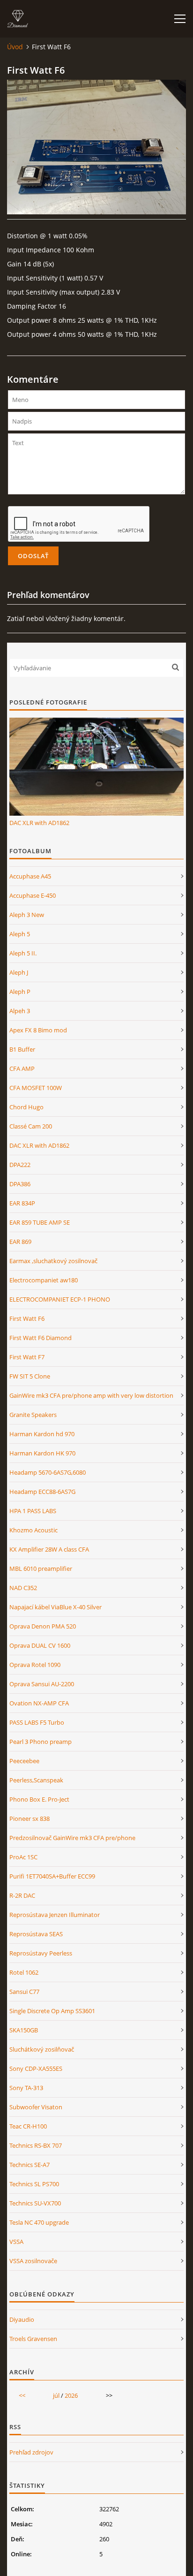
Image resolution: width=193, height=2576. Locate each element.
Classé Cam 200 (31, 1126)
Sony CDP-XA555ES (36, 2068)
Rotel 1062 (24, 1972)
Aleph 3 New (27, 915)
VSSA (16, 2242)
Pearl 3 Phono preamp (41, 1742)
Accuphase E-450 (33, 895)
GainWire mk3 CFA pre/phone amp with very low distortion (91, 1395)
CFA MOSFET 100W (36, 1088)
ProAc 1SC (23, 1857)
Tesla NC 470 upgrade (39, 2222)
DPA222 (20, 1165)
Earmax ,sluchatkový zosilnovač (53, 1261)
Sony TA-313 (26, 2088)
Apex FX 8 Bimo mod (38, 1030)
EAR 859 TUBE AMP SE (40, 1222)
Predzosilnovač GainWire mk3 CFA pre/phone (72, 1838)
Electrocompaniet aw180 (44, 1280)
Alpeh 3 (20, 1011)
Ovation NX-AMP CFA (39, 1703)
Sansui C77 (24, 1992)
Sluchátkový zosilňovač (42, 2049)
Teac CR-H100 (28, 2126)
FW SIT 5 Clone (30, 1376)
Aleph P (20, 992)
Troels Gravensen (33, 2339)
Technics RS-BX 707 (36, 2145)
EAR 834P (22, 1203)
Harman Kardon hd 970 (42, 1434)
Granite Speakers (33, 1415)
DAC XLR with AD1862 (39, 823)
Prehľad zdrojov (31, 2452)
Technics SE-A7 (30, 2165)
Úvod (15, 47)
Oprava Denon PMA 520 (43, 1626)
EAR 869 (20, 1242)
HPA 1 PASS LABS (33, 1511)
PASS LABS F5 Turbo (37, 1722)
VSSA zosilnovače (33, 2261)
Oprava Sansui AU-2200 (42, 1684)
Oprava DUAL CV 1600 (40, 1645)
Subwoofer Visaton (36, 2107)
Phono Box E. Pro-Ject (39, 1799)
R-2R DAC (22, 1895)
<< (22, 2395)
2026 (71, 2395)
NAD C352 (23, 1588)
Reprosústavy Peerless (41, 1953)
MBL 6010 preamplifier (41, 1568)
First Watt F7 (27, 1357)
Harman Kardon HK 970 (42, 1453)
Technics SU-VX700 (35, 2203)
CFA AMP (22, 1068)
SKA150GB (24, 2030)
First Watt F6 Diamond (41, 1338)
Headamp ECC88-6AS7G (42, 1492)
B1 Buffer (22, 1049)
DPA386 (20, 1184)
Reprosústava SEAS (36, 1934)
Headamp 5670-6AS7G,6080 (48, 1472)
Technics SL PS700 (34, 2184)
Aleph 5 (20, 934)
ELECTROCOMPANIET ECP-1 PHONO (60, 1299)
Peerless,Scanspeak (36, 1780)
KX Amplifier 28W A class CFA (49, 1549)
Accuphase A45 (30, 876)
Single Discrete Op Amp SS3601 (52, 2011)
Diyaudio (22, 2319)
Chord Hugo (26, 1107)
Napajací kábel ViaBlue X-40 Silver (56, 1607)
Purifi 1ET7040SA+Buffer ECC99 (52, 1876)
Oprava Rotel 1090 (35, 1665)
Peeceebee (24, 1761)
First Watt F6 (27, 1318)
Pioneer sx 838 (30, 1818)
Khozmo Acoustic (33, 1530)
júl (56, 2395)
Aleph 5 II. (23, 953)
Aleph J (19, 972)
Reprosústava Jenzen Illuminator (55, 1915)
